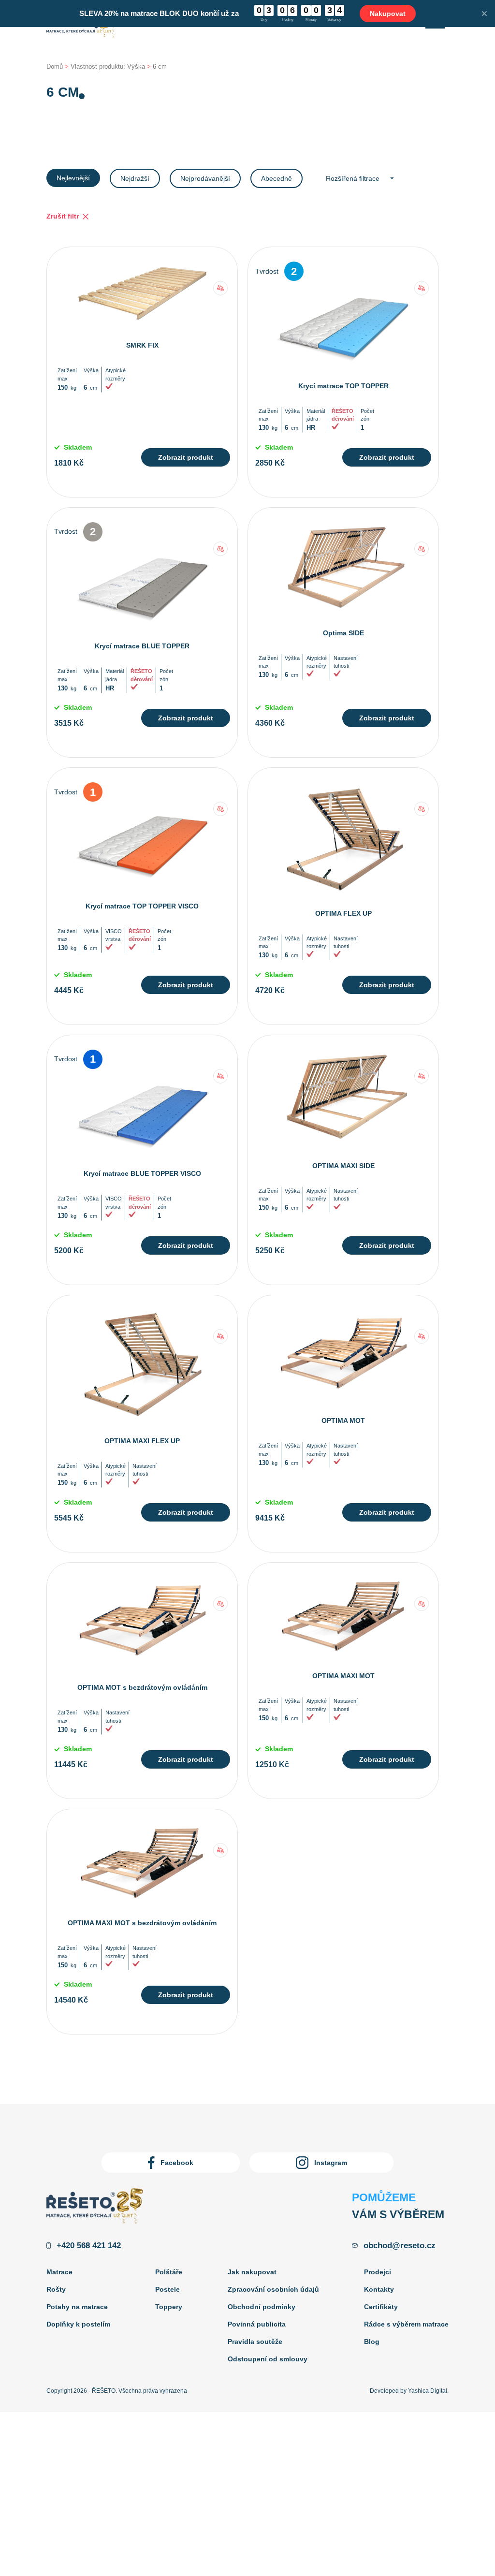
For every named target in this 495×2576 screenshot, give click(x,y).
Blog (372, 2342)
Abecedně (277, 178)
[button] (220, 288)
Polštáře (169, 2272)
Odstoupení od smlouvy (268, 2359)
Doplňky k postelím (78, 2324)
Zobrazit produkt (186, 457)
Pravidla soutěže (255, 2342)
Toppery (169, 2307)
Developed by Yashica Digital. (409, 2391)
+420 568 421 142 (89, 2246)
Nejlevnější (73, 178)
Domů (55, 66)
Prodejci (378, 2272)
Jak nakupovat (252, 2272)
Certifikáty (381, 2307)
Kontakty (379, 2289)
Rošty (56, 2289)
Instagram (331, 2163)
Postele (167, 2289)
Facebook (177, 2163)
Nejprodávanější (205, 178)
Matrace (59, 2272)
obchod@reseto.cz (400, 2246)
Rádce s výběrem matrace (406, 2324)
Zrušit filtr (63, 216)
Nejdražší (135, 178)
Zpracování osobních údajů (273, 2289)
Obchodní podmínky (262, 2307)
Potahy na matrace (77, 2307)
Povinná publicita (257, 2324)
